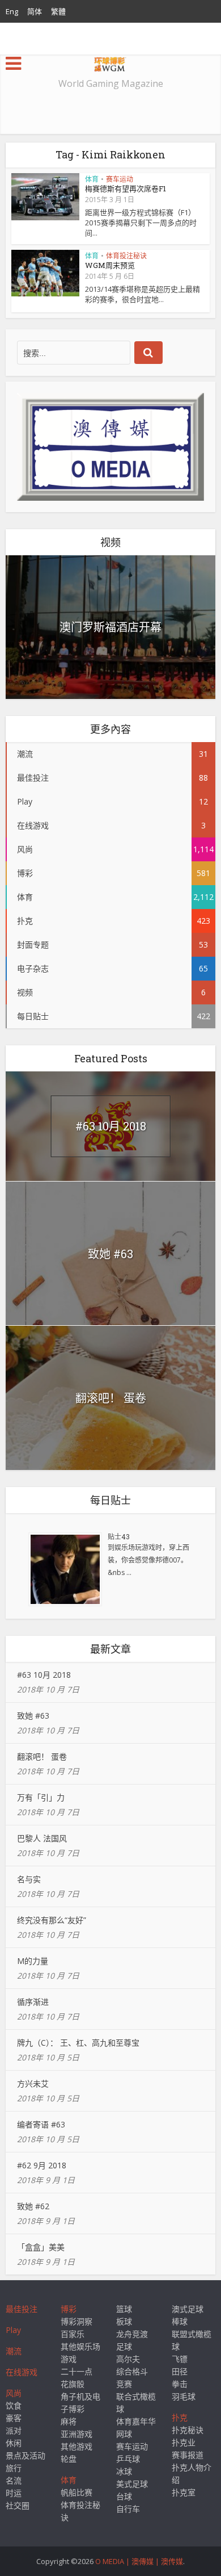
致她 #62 (33, 2206)
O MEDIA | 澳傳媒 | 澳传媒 (139, 2561)
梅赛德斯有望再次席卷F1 (126, 189)
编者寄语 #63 (41, 2124)
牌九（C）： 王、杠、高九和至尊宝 (78, 2043)
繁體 (58, 11)
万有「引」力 (41, 1797)
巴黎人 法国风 (42, 1838)
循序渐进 (33, 2002)
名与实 (29, 1879)
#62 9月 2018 (42, 2165)
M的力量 (33, 1961)
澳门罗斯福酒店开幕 (110, 627)
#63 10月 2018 (111, 1126)
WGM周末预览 (110, 265)
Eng (12, 11)
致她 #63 (110, 1254)
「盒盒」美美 (41, 2247)
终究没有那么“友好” (52, 1920)
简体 (35, 11)
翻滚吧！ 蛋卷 (111, 1398)
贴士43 (119, 1536)
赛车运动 (120, 179)
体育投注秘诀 (126, 256)
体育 (92, 179)
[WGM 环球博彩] (110, 62)
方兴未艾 (33, 2083)
